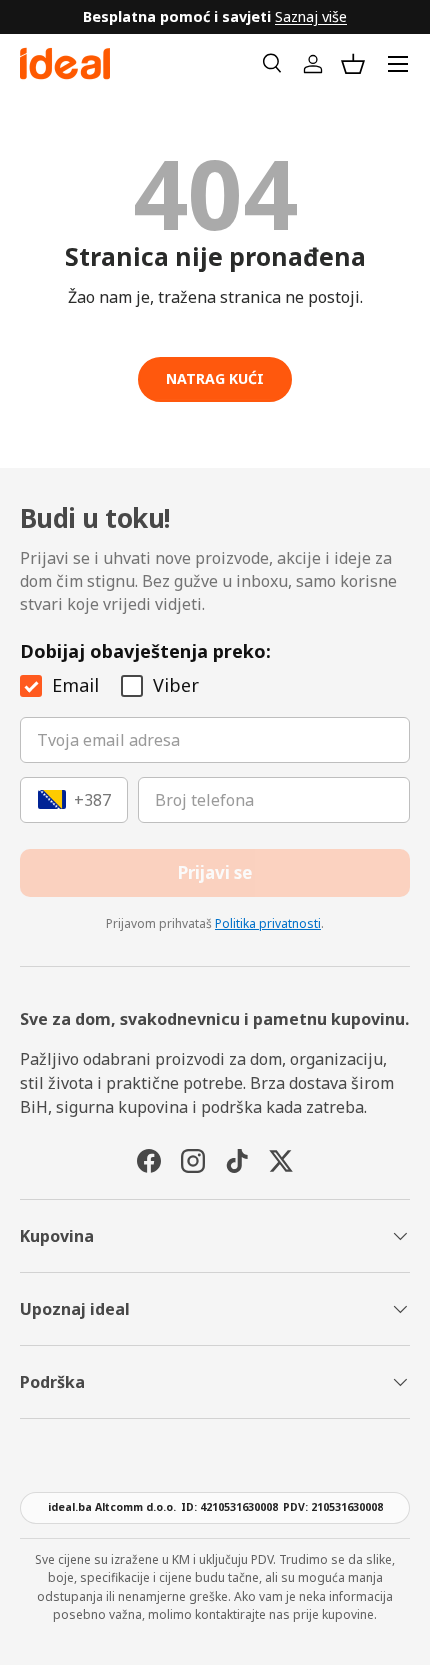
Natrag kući (215, 378)
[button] (353, 64)
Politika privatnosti (268, 923)
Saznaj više (311, 16)
